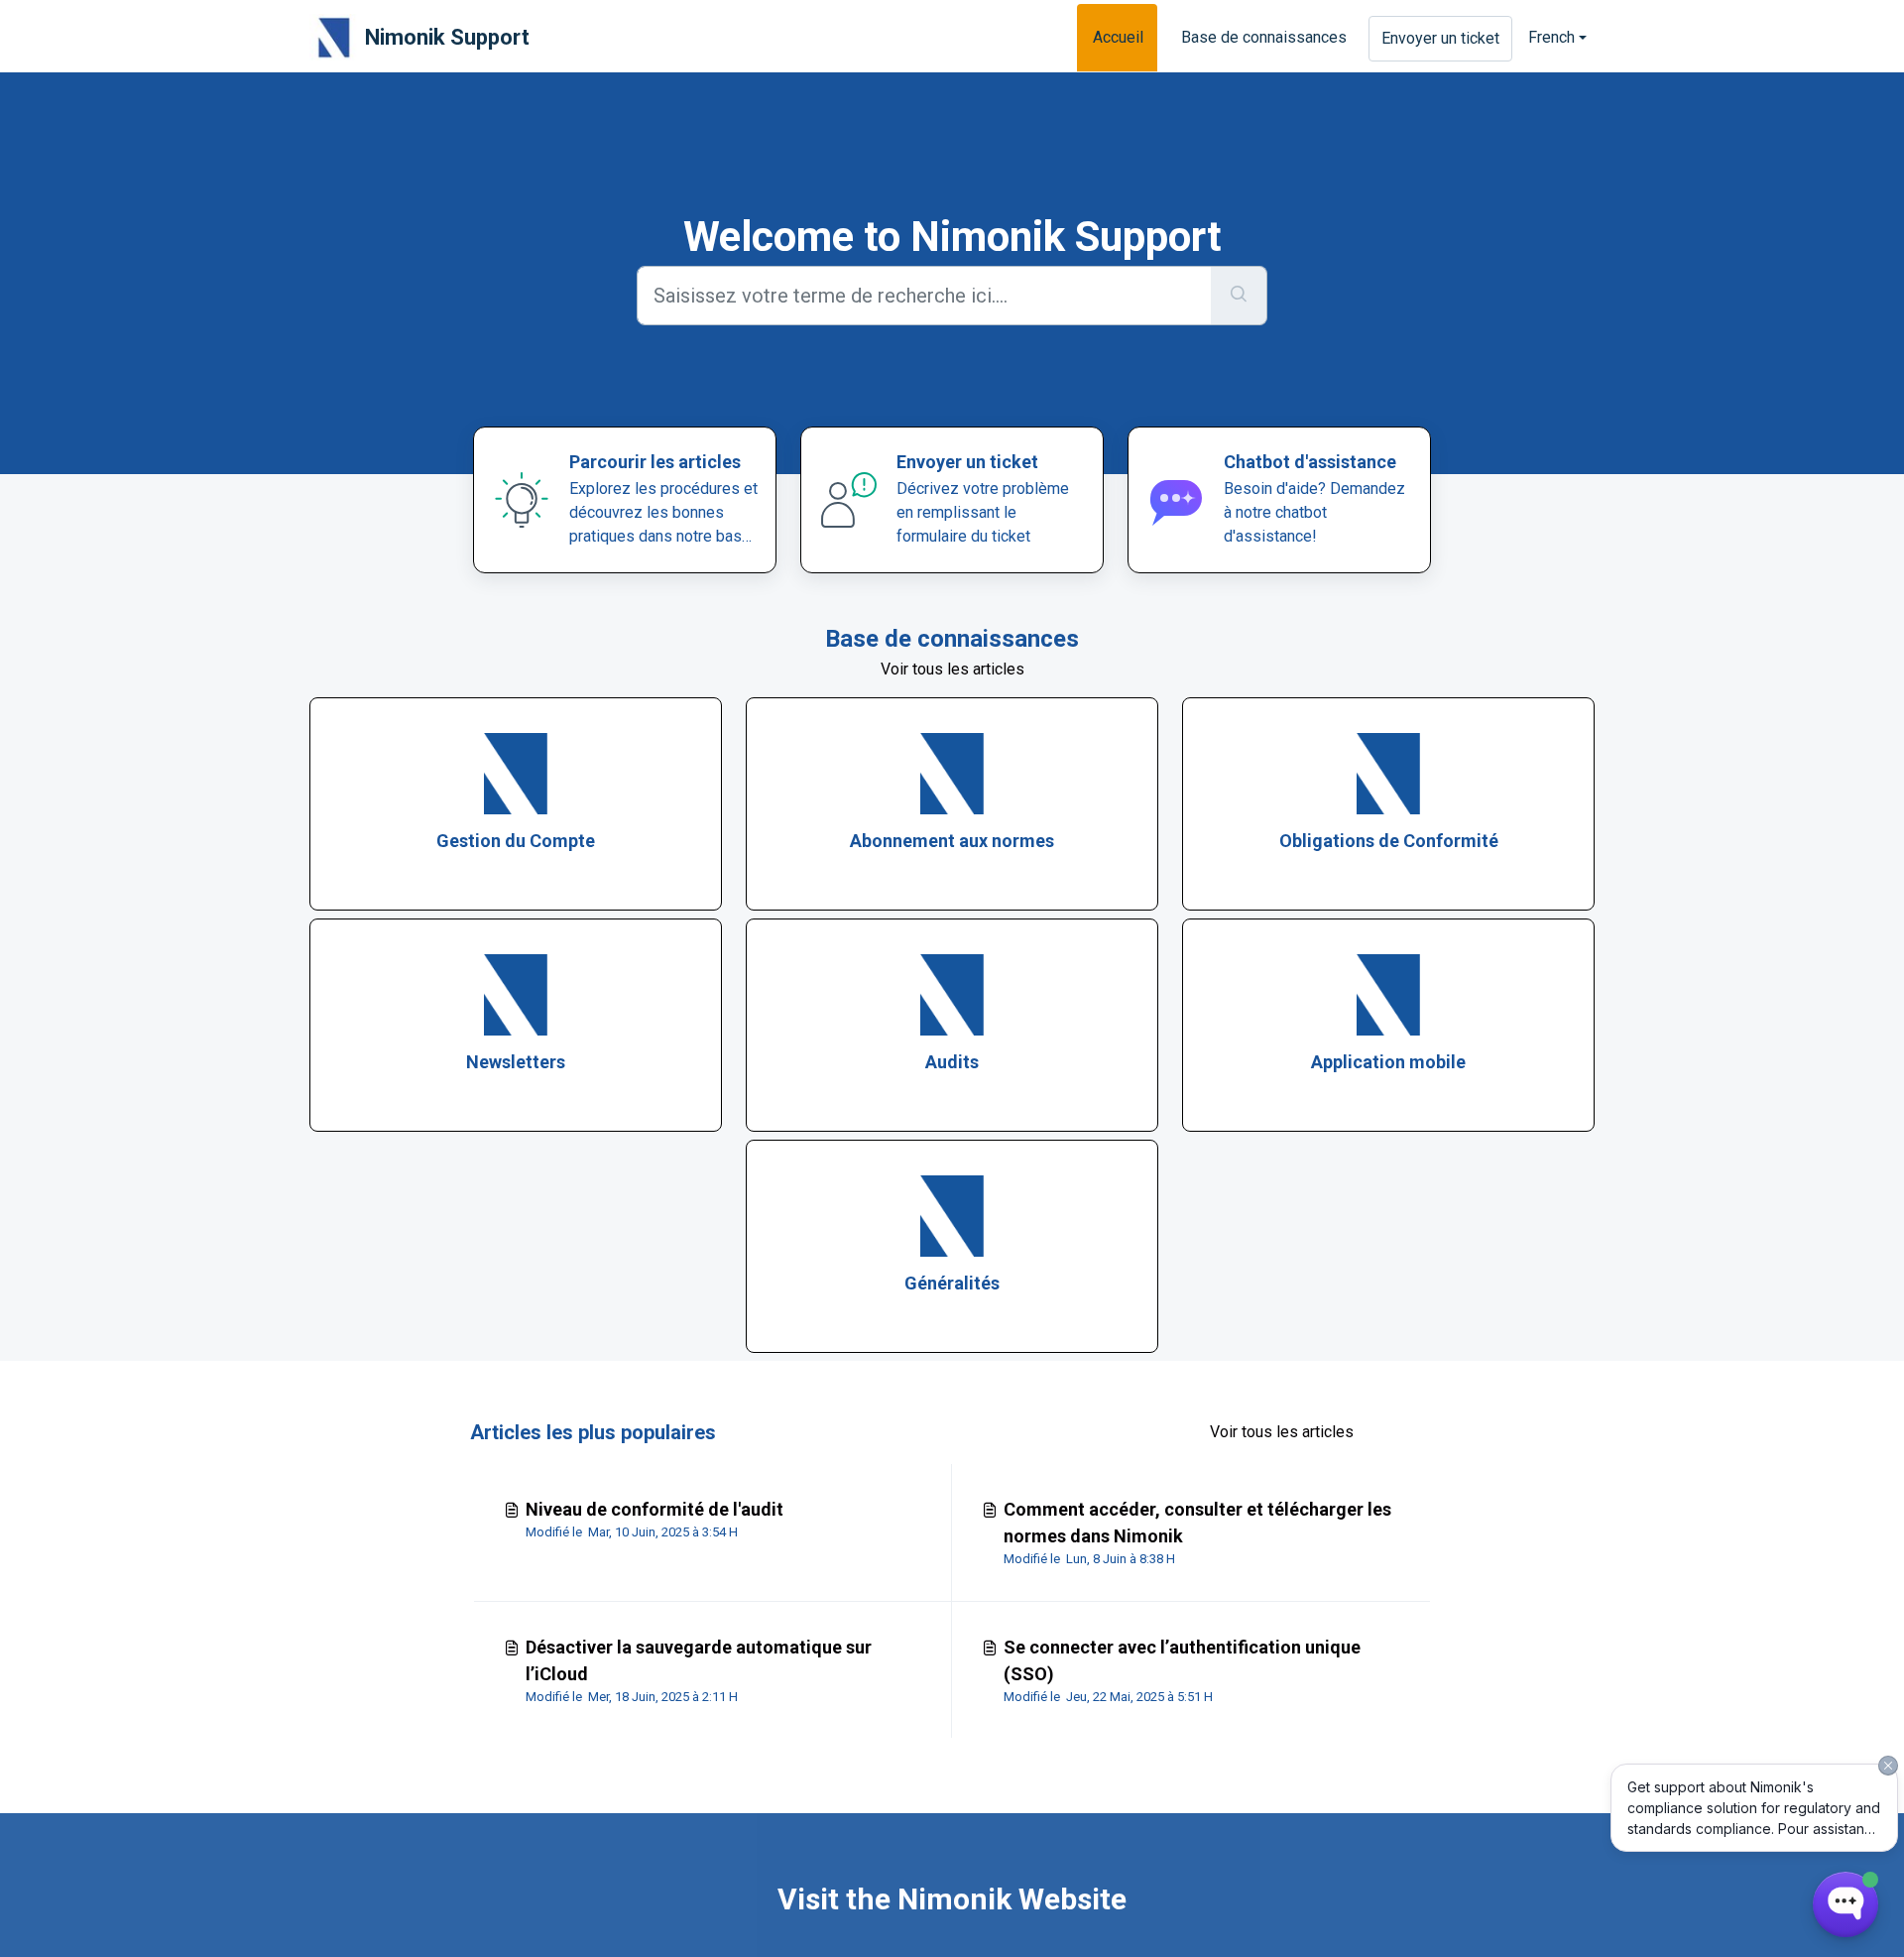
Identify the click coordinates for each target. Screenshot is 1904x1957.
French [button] (1551, 37)
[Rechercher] (1239, 296)
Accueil (1118, 37)
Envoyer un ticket (1440, 38)
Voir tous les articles (952, 669)
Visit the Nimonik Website (952, 1899)
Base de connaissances (1264, 37)
